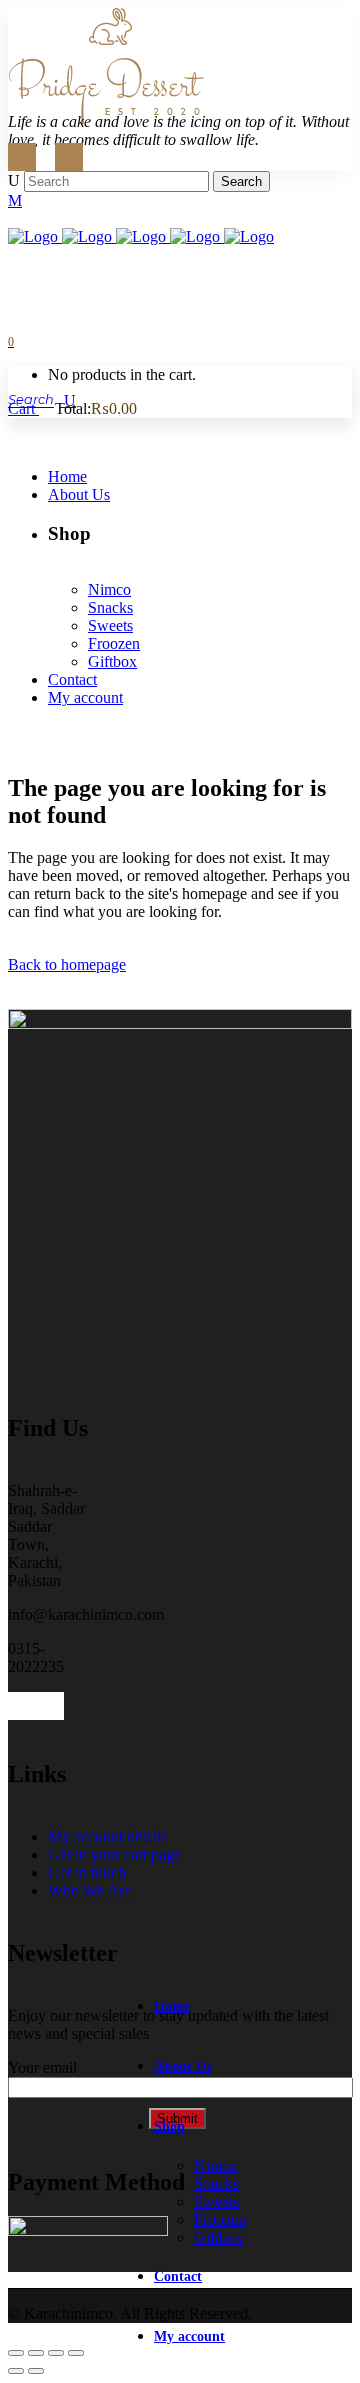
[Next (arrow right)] (36, 2371)
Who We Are (89, 1890)
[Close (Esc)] (76, 2353)
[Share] (56, 2353)
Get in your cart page (114, 1854)
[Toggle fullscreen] (36, 2353)
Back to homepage (67, 964)
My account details (107, 1836)
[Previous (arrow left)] (16, 2371)
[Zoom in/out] (16, 2353)
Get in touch (87, 1872)
